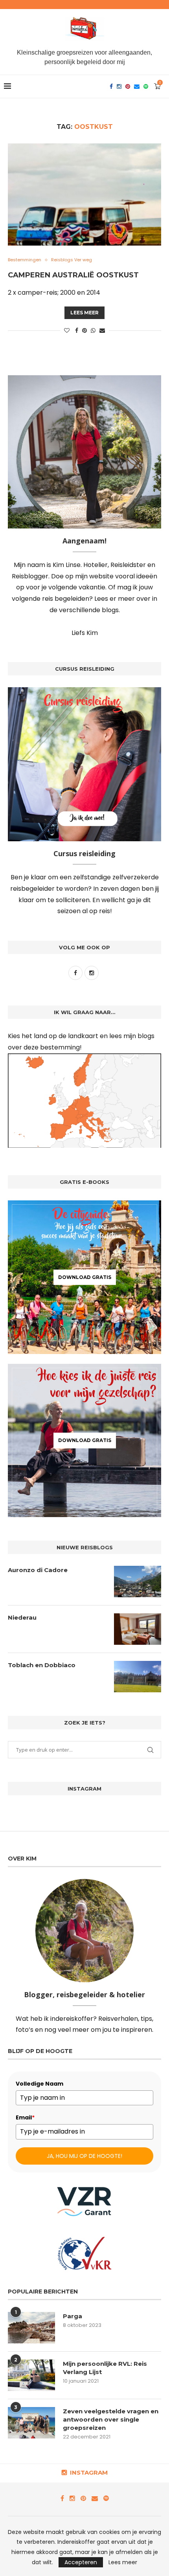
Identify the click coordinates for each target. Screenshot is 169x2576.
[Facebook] (111, 86)
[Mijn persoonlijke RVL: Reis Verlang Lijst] (31, 2375)
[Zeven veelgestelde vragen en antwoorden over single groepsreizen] (31, 2423)
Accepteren (81, 2562)
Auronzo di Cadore (38, 1570)
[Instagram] (119, 86)
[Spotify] (146, 86)
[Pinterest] (128, 86)
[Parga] (31, 2328)
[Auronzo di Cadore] (138, 1582)
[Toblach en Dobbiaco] (138, 1677)
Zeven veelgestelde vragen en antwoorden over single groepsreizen (111, 2419)
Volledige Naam (39, 2084)
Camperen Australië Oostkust (73, 275)
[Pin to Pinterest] (84, 331)
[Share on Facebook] (77, 331)
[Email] (137, 86)
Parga (73, 2316)
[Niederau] (138, 1629)
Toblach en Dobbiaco (42, 1665)
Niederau (22, 1617)
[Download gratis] (84, 1277)
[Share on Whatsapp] (93, 331)
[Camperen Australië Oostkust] (84, 194)
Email (25, 2117)
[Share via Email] (102, 331)
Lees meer (84, 313)
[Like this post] (67, 331)
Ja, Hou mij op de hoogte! (84, 2156)
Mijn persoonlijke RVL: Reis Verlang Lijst (105, 2368)
